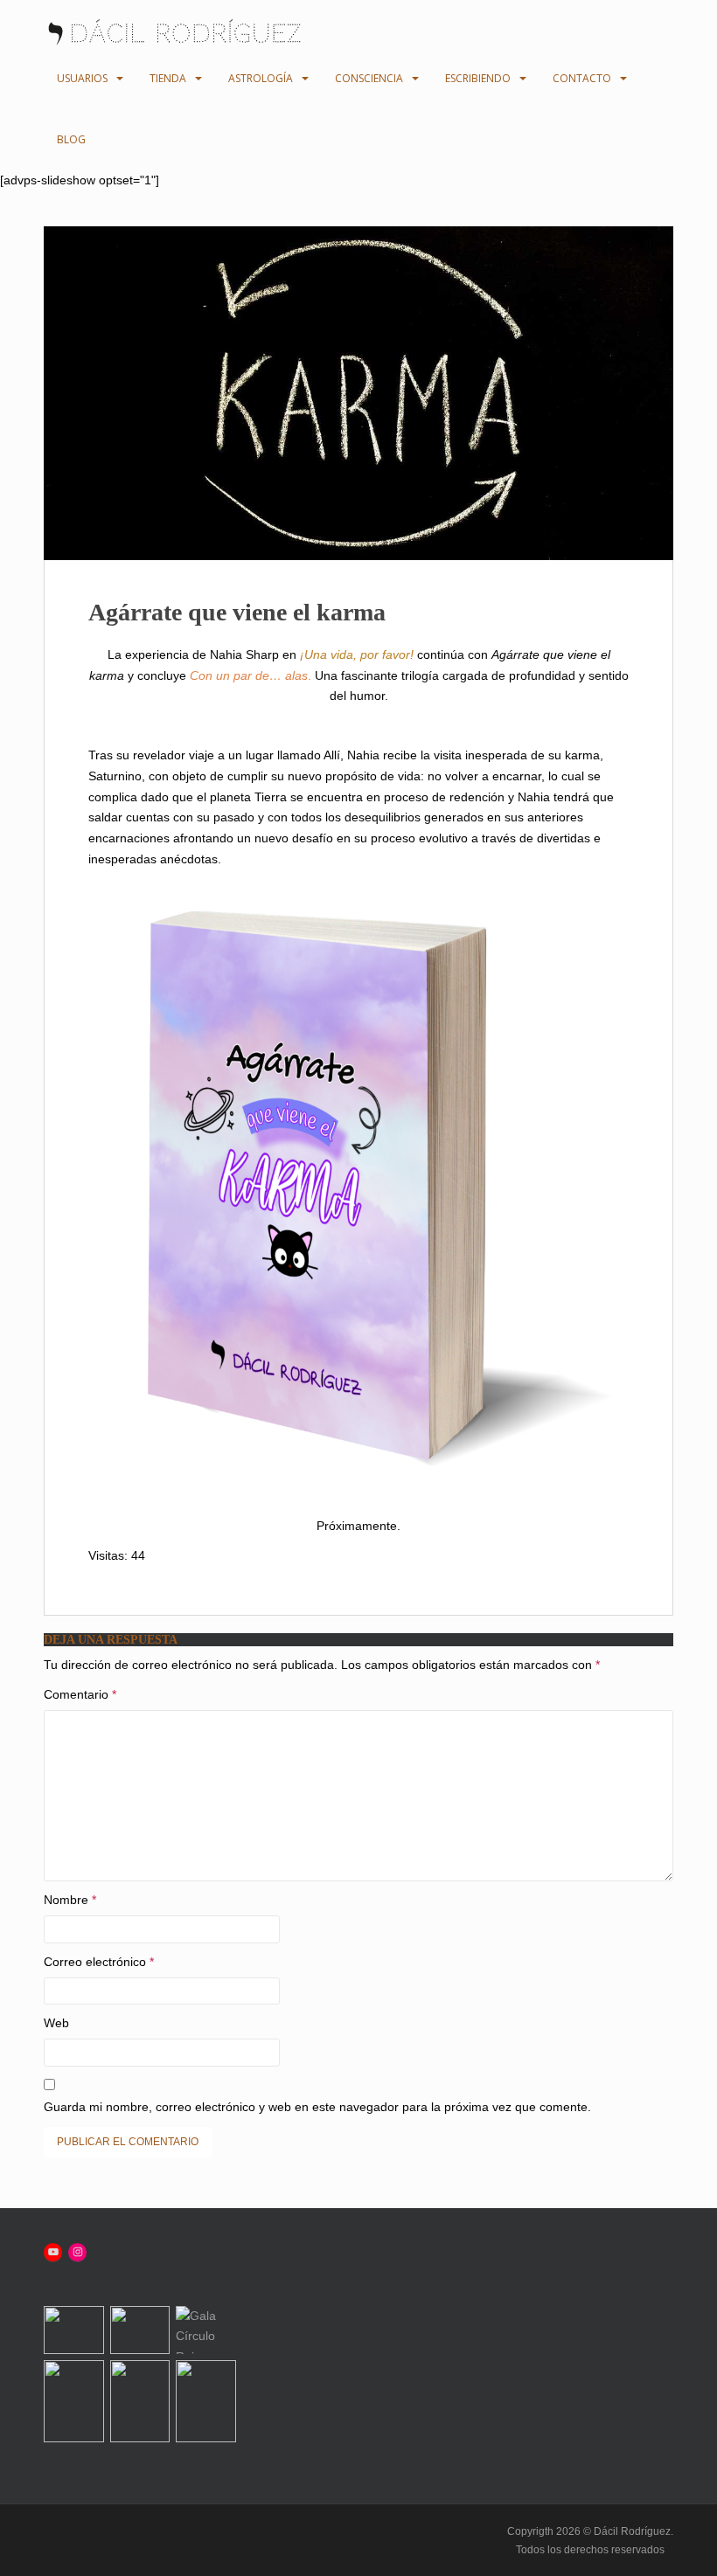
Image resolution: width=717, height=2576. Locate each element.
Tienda (168, 78)
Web (56, 2023)
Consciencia (369, 78)
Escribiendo (478, 78)
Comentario (80, 1694)
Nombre (70, 1900)
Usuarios (82, 78)
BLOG (71, 139)
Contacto (582, 78)
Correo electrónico (99, 1962)
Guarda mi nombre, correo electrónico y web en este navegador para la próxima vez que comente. (317, 2107)
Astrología (261, 78)
